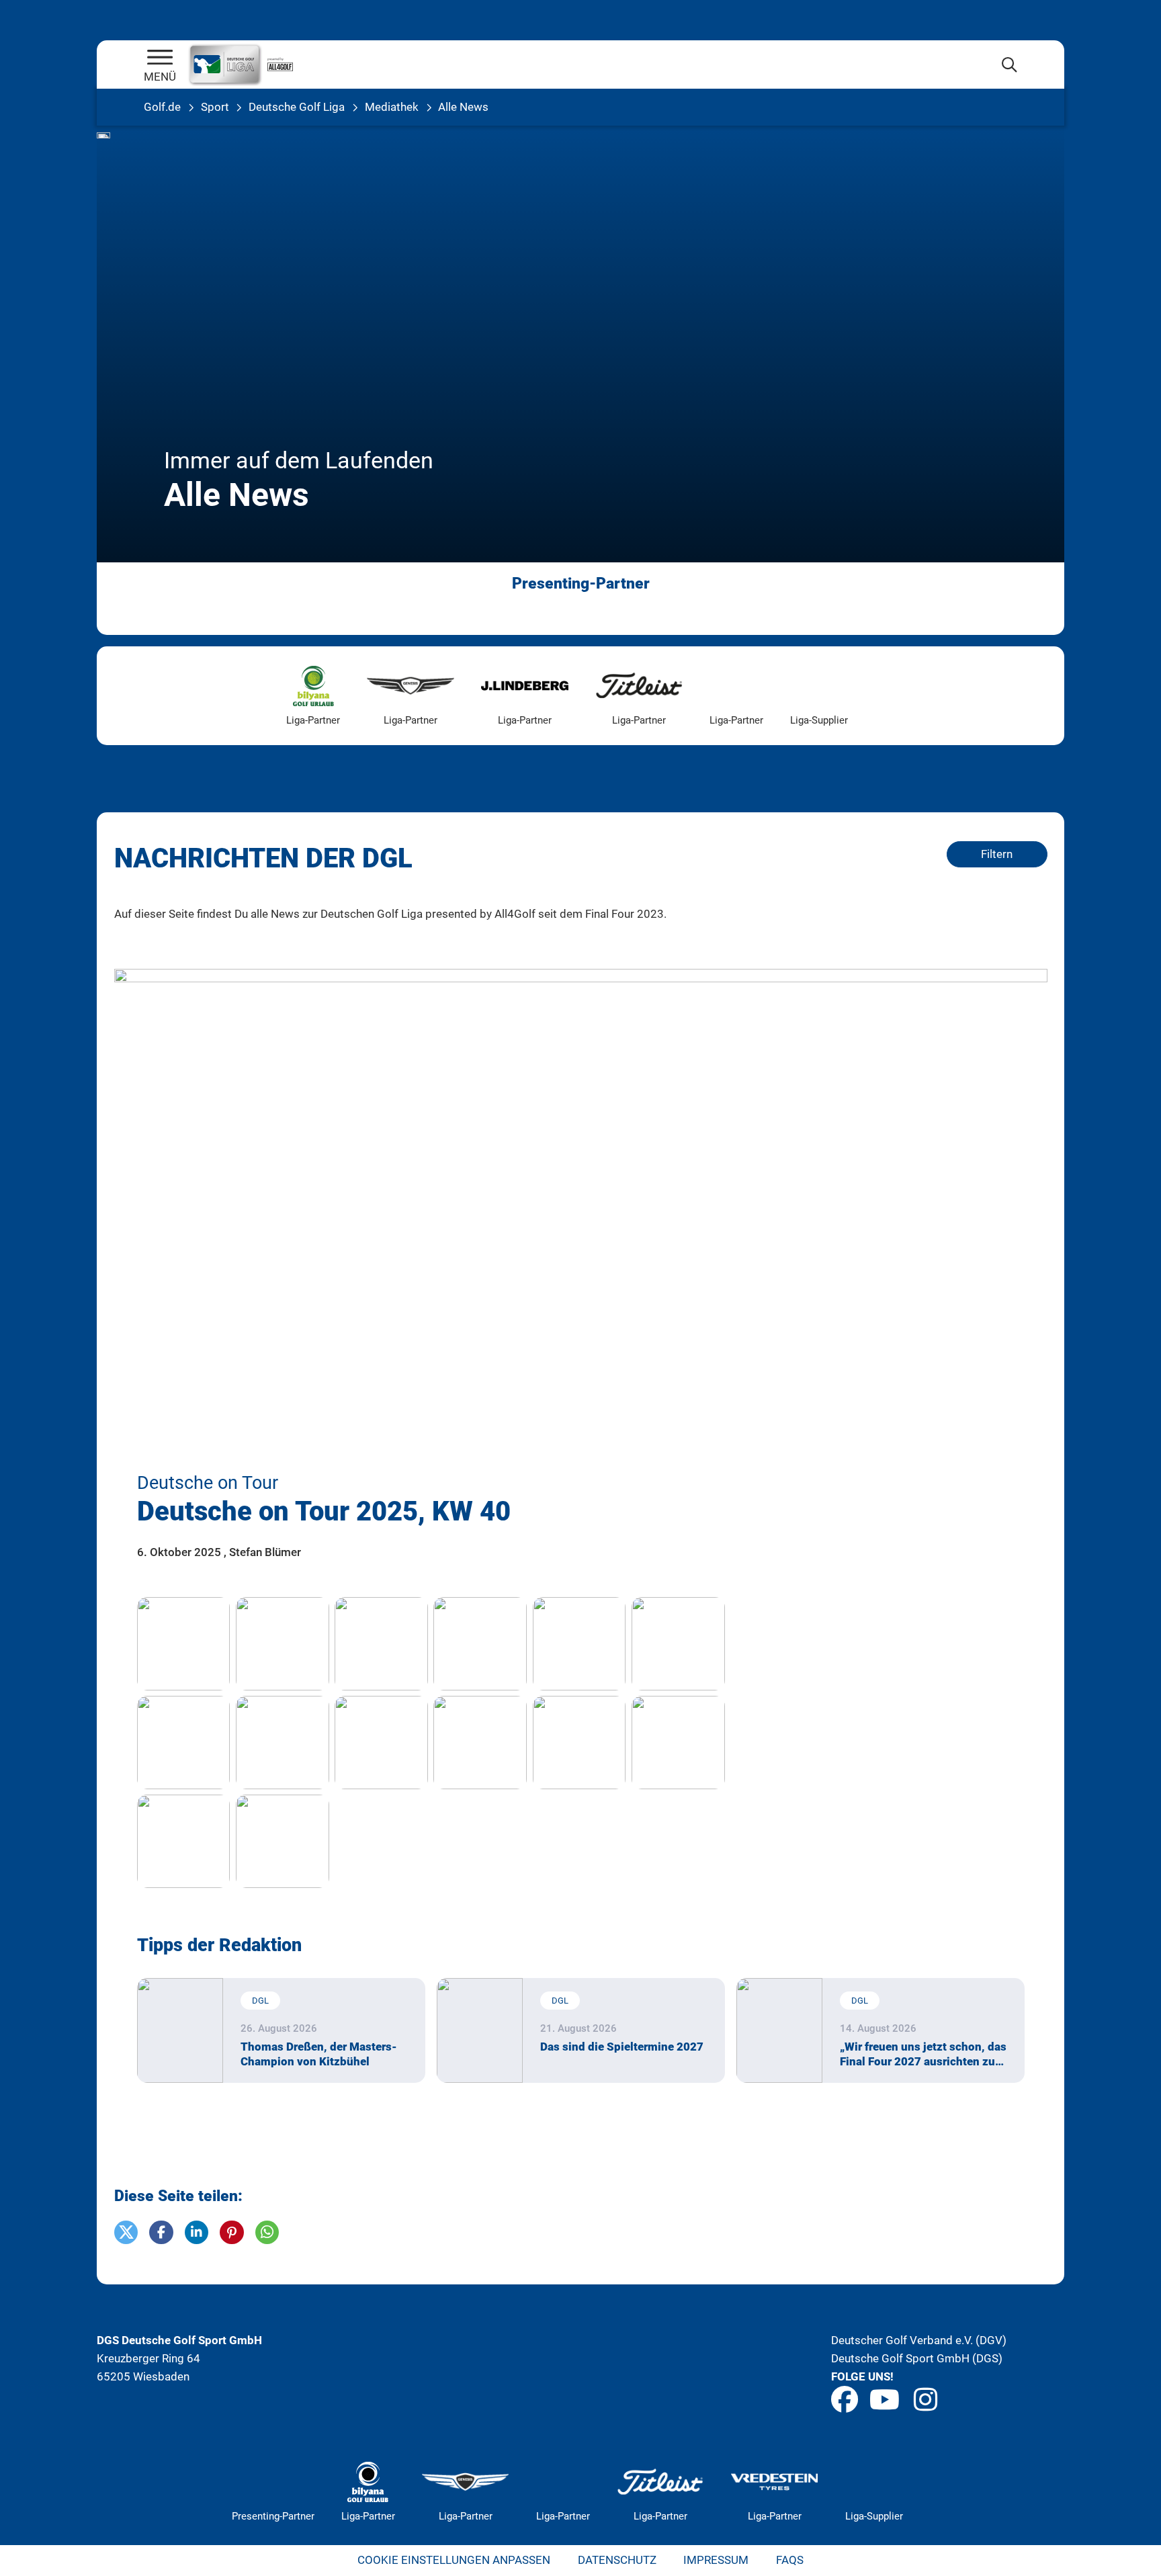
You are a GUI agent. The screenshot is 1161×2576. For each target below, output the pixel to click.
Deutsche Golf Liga (297, 107)
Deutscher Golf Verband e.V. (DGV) (919, 2340)
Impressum (716, 2560)
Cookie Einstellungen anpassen (454, 2560)
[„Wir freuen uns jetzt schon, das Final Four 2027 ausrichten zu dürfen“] (780, 2030)
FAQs (790, 2560)
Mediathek (392, 107)
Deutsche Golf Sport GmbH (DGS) (917, 2358)
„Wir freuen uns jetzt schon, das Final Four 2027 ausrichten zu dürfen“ (923, 2054)
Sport (215, 107)
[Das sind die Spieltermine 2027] (480, 2030)
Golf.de (162, 107)
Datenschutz (617, 2560)
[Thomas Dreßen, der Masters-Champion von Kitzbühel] (180, 2030)
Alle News (463, 107)
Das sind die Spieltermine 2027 (622, 2047)
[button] (126, 2233)
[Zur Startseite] (160, 58)
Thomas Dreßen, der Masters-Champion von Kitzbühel (319, 2054)
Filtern (997, 854)
